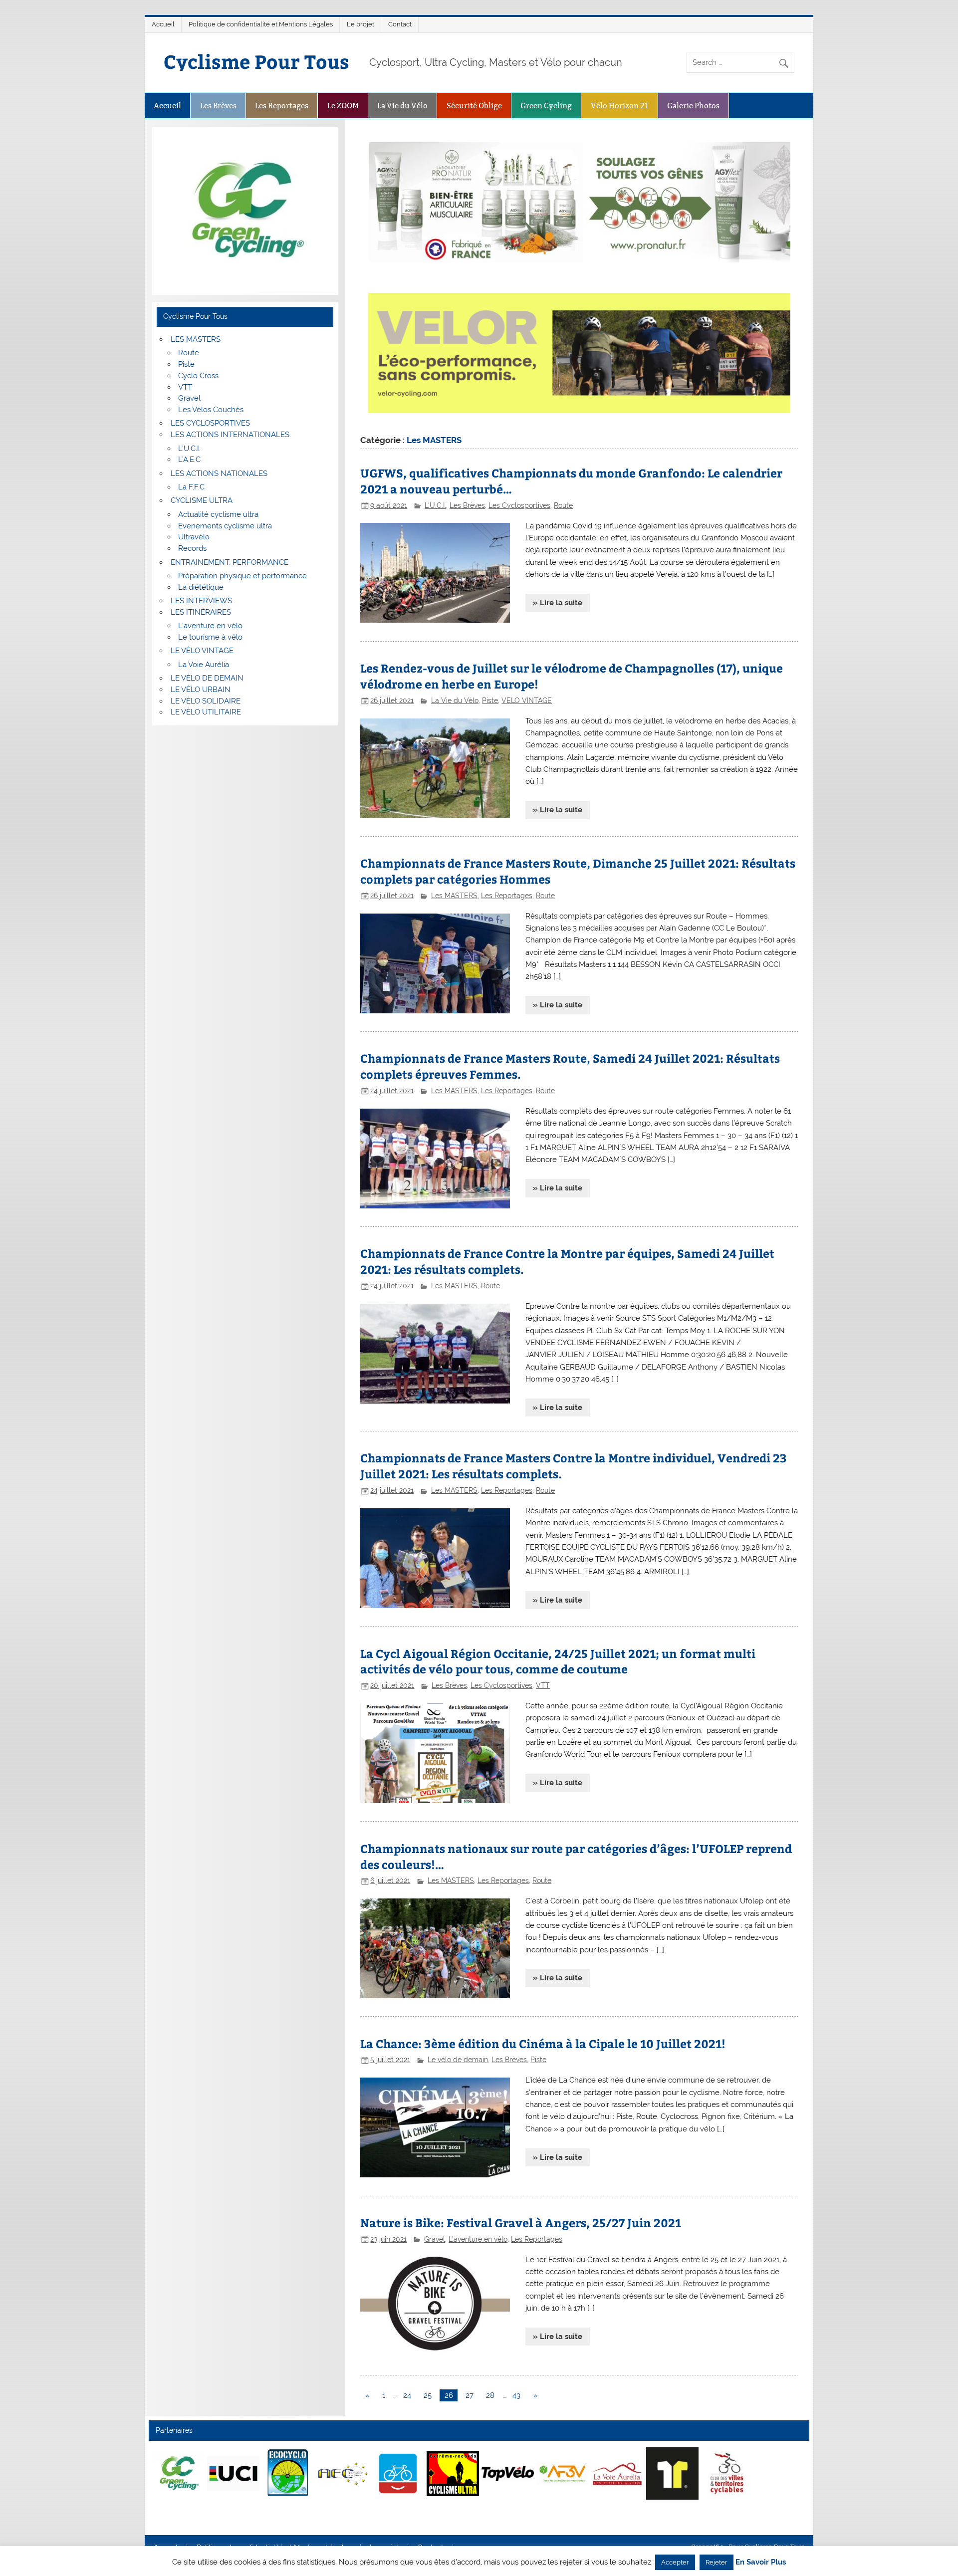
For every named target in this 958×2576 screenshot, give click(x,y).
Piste (490, 701)
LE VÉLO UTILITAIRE (206, 712)
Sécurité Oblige (474, 106)
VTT (543, 1685)
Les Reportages (282, 106)
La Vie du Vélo (402, 106)
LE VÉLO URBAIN (201, 690)
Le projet (360, 24)
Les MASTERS (454, 896)
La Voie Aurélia (204, 665)
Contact (400, 24)
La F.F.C (191, 487)
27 (470, 2395)
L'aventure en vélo (478, 2239)
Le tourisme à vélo (210, 637)
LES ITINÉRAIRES (201, 612)
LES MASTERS (196, 339)
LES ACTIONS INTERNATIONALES (230, 435)
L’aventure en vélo (210, 626)
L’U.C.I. (189, 449)
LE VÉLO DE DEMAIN (207, 678)
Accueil (163, 24)
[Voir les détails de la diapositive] (178, 2473)
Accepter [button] (675, 2562)
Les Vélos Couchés (211, 410)
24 (407, 2395)
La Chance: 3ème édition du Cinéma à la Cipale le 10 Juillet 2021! (543, 2043)
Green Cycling (546, 106)
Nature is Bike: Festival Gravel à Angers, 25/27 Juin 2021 (521, 2223)
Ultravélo (194, 537)
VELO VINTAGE (527, 701)
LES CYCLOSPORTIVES (210, 423)
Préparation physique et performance (242, 576)
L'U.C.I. (435, 505)
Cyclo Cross (198, 376)
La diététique (201, 587)
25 (428, 2395)
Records (192, 548)
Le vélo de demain (458, 2060)
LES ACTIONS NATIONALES (219, 473)
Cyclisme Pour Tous (256, 61)
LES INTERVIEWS (201, 601)
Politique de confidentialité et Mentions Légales (261, 24)
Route (563, 505)
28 (490, 2395)
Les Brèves (218, 106)
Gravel (435, 2239)
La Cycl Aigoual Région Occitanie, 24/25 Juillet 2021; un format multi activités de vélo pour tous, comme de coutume (558, 1661)
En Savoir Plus (761, 2562)
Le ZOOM (343, 106)
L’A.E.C (189, 460)
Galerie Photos (693, 106)
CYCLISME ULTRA (202, 500)
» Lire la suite (558, 603)
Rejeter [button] (717, 2562)
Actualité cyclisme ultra (218, 514)
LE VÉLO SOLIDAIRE (206, 701)
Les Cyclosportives (519, 505)
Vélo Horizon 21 (620, 106)
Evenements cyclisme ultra (225, 526)
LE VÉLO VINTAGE (202, 651)
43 (516, 2395)
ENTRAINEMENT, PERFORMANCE (230, 562)
